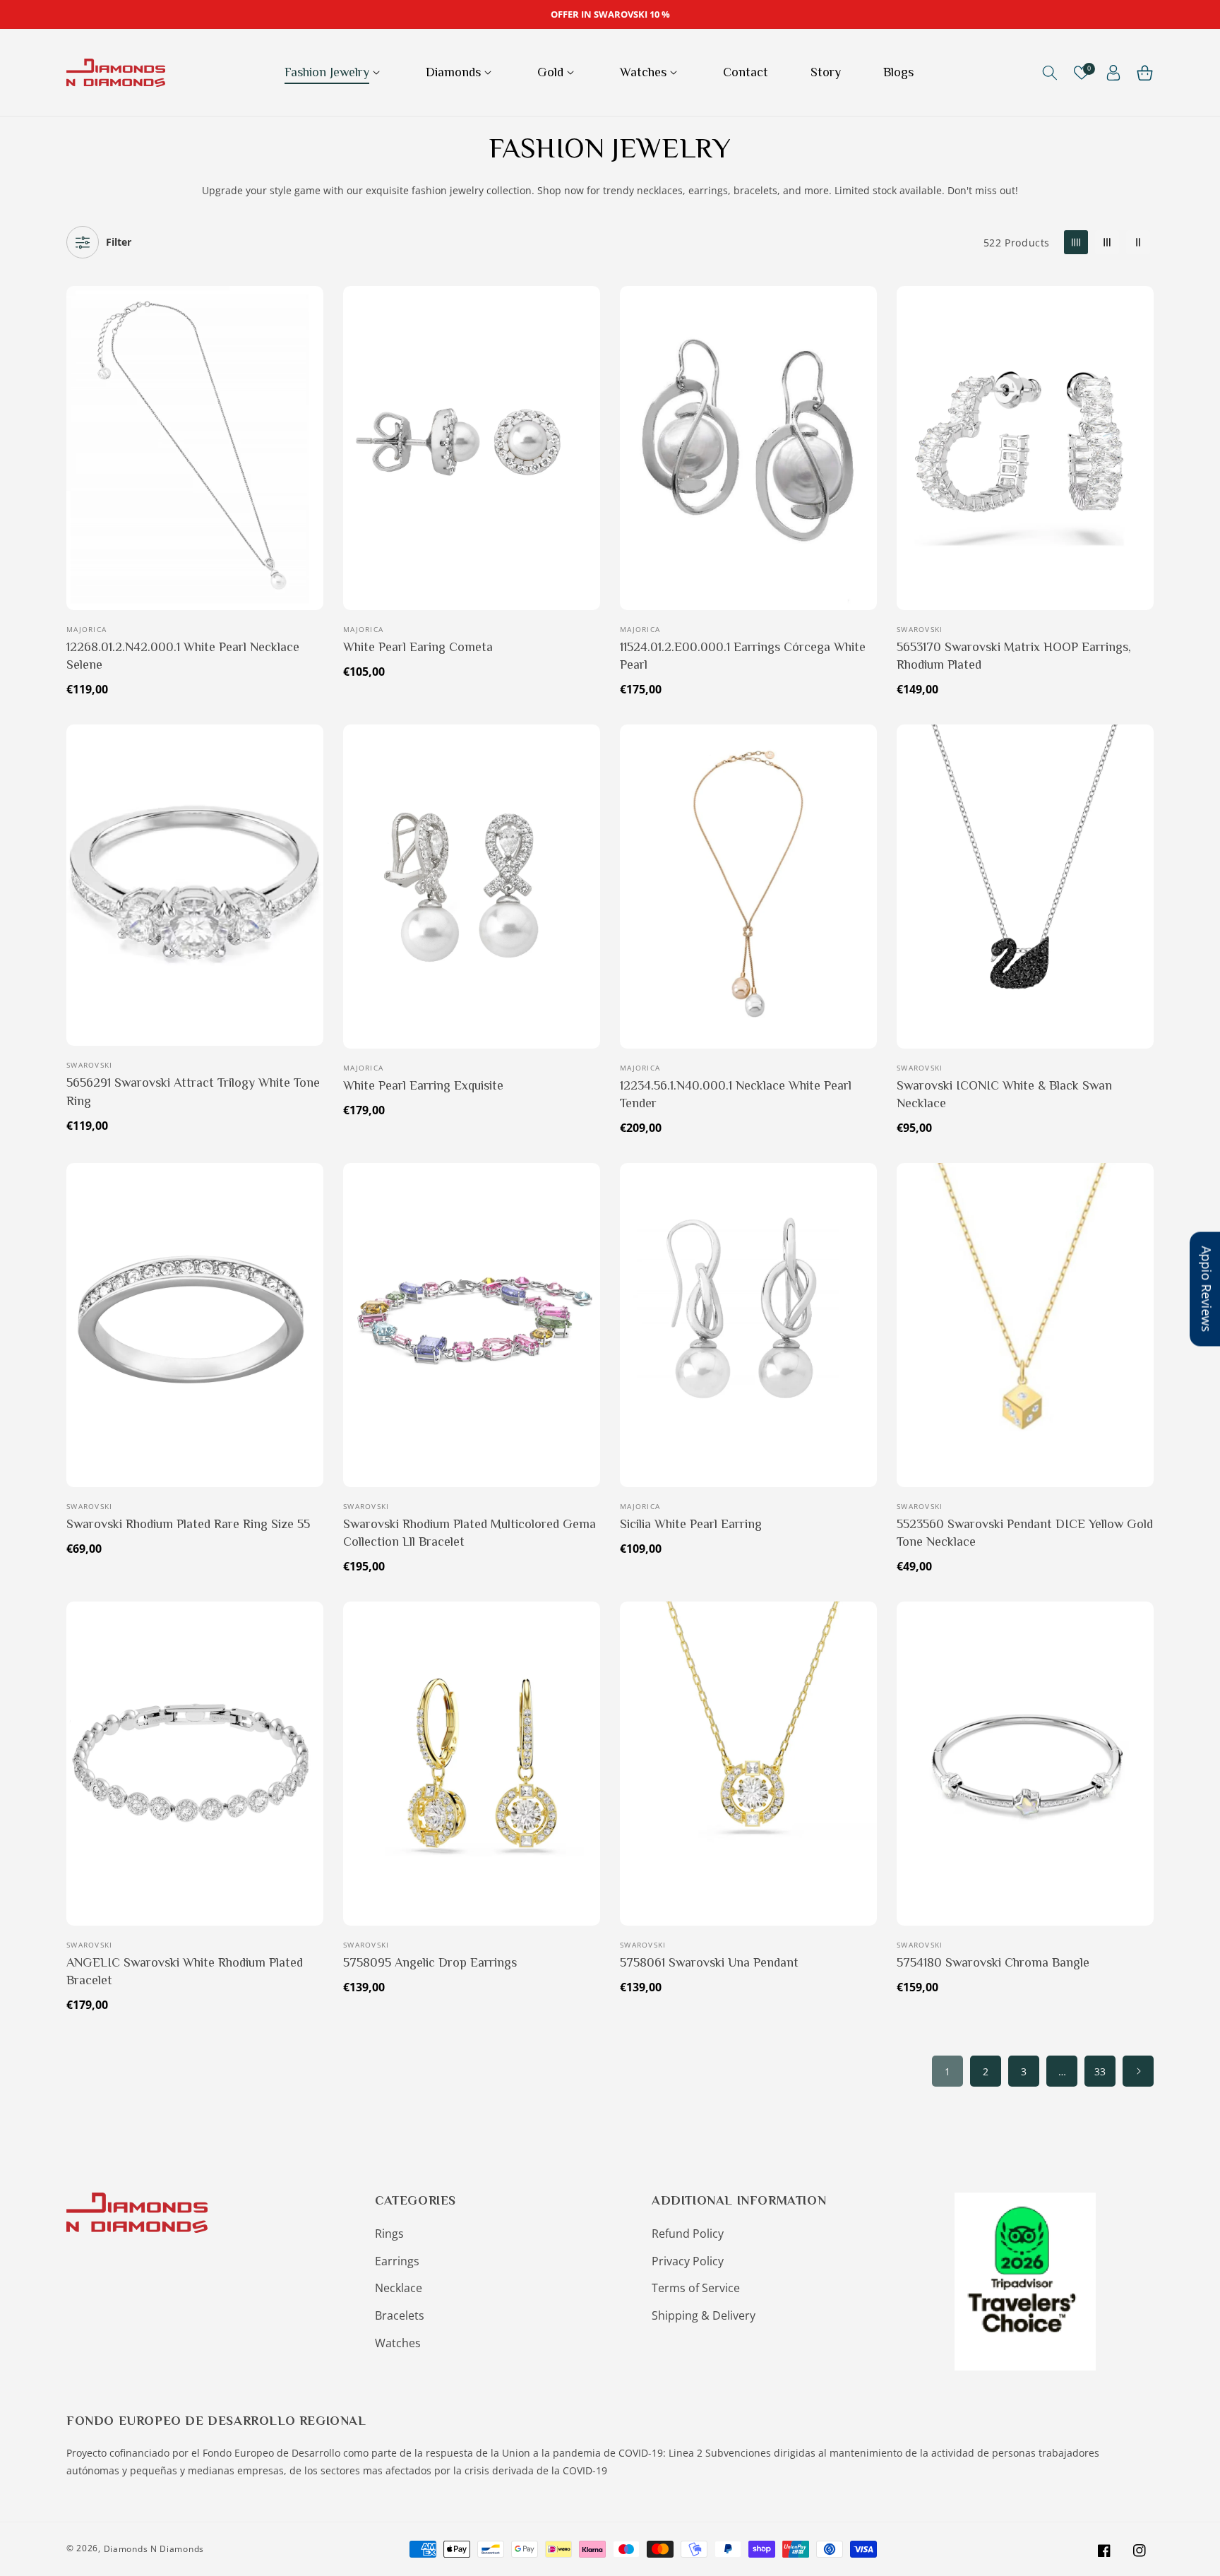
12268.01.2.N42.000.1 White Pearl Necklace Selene (183, 656)
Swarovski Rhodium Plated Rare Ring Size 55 (188, 1524)
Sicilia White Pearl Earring (691, 1524)
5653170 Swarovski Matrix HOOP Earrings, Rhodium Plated (1014, 656)
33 (1100, 2071)
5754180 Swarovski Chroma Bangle (993, 1962)
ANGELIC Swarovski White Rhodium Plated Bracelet (185, 1971)
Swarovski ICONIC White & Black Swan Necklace (1004, 1094)
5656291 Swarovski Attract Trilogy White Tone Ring (193, 1091)
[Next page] (1138, 2071)
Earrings (397, 2261)
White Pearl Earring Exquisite (423, 1085)
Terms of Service (696, 2288)
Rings (389, 2234)
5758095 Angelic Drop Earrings (430, 1962)
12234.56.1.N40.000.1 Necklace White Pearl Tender (736, 1094)
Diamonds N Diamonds (154, 2549)
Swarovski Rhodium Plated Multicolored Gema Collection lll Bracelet (470, 1533)
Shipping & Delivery (704, 2315)
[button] (334, 72)
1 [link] (947, 2071)
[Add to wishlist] (310, 306)
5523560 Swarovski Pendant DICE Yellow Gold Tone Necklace (1025, 1533)
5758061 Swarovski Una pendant (709, 1962)
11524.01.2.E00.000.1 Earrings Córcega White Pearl (743, 656)
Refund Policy (688, 2234)
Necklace (399, 2288)
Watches (398, 2343)
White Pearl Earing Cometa (418, 647)
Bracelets (400, 2315)
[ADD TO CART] (310, 367)
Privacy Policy (688, 2261)
